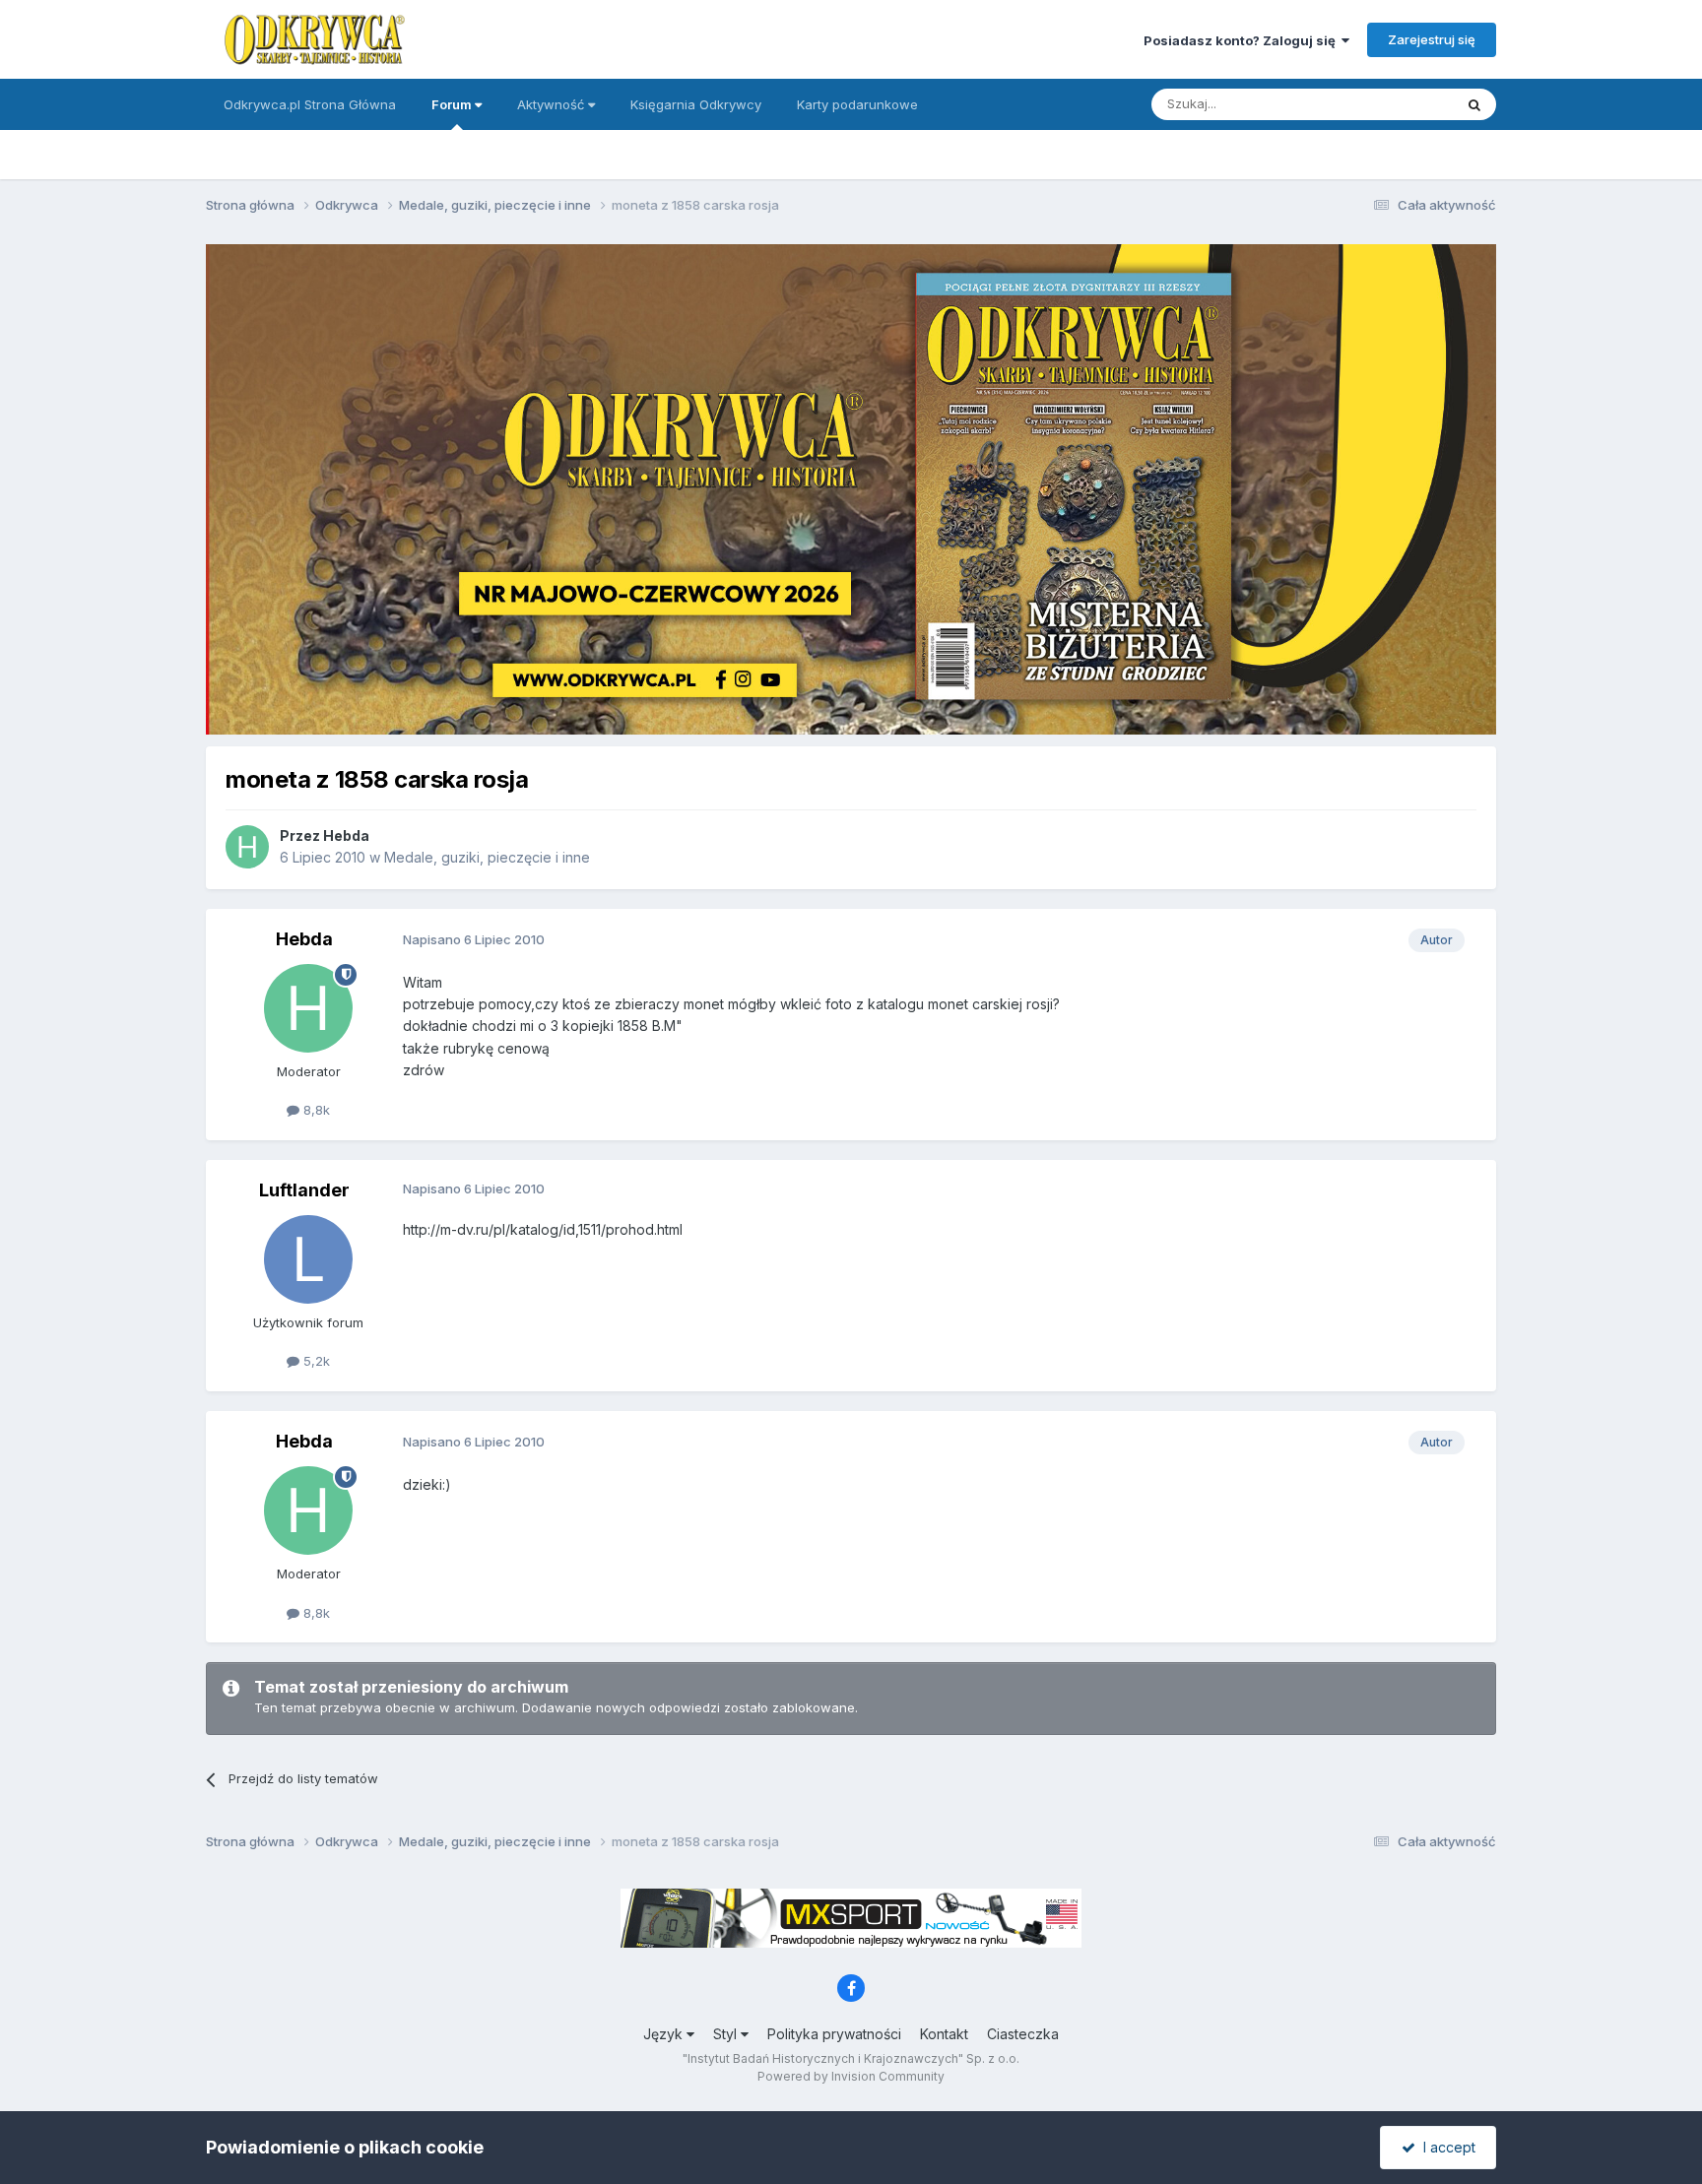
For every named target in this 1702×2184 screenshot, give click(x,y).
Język (665, 2034)
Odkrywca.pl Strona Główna (310, 104)
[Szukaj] (1474, 104)
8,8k (315, 1110)
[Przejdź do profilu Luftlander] (308, 1259)
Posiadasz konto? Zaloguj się (1243, 40)
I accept (1445, 2147)
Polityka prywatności (834, 2034)
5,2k (315, 1361)
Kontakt (944, 2034)
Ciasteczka (1023, 2034)
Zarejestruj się (1432, 39)
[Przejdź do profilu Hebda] (247, 847)
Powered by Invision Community (851, 2076)
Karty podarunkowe (857, 104)
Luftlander (304, 1190)
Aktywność (553, 104)
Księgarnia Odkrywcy (696, 104)
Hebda (346, 835)
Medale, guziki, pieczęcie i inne (487, 857)
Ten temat (1397, 104)
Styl (727, 2034)
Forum (453, 104)
